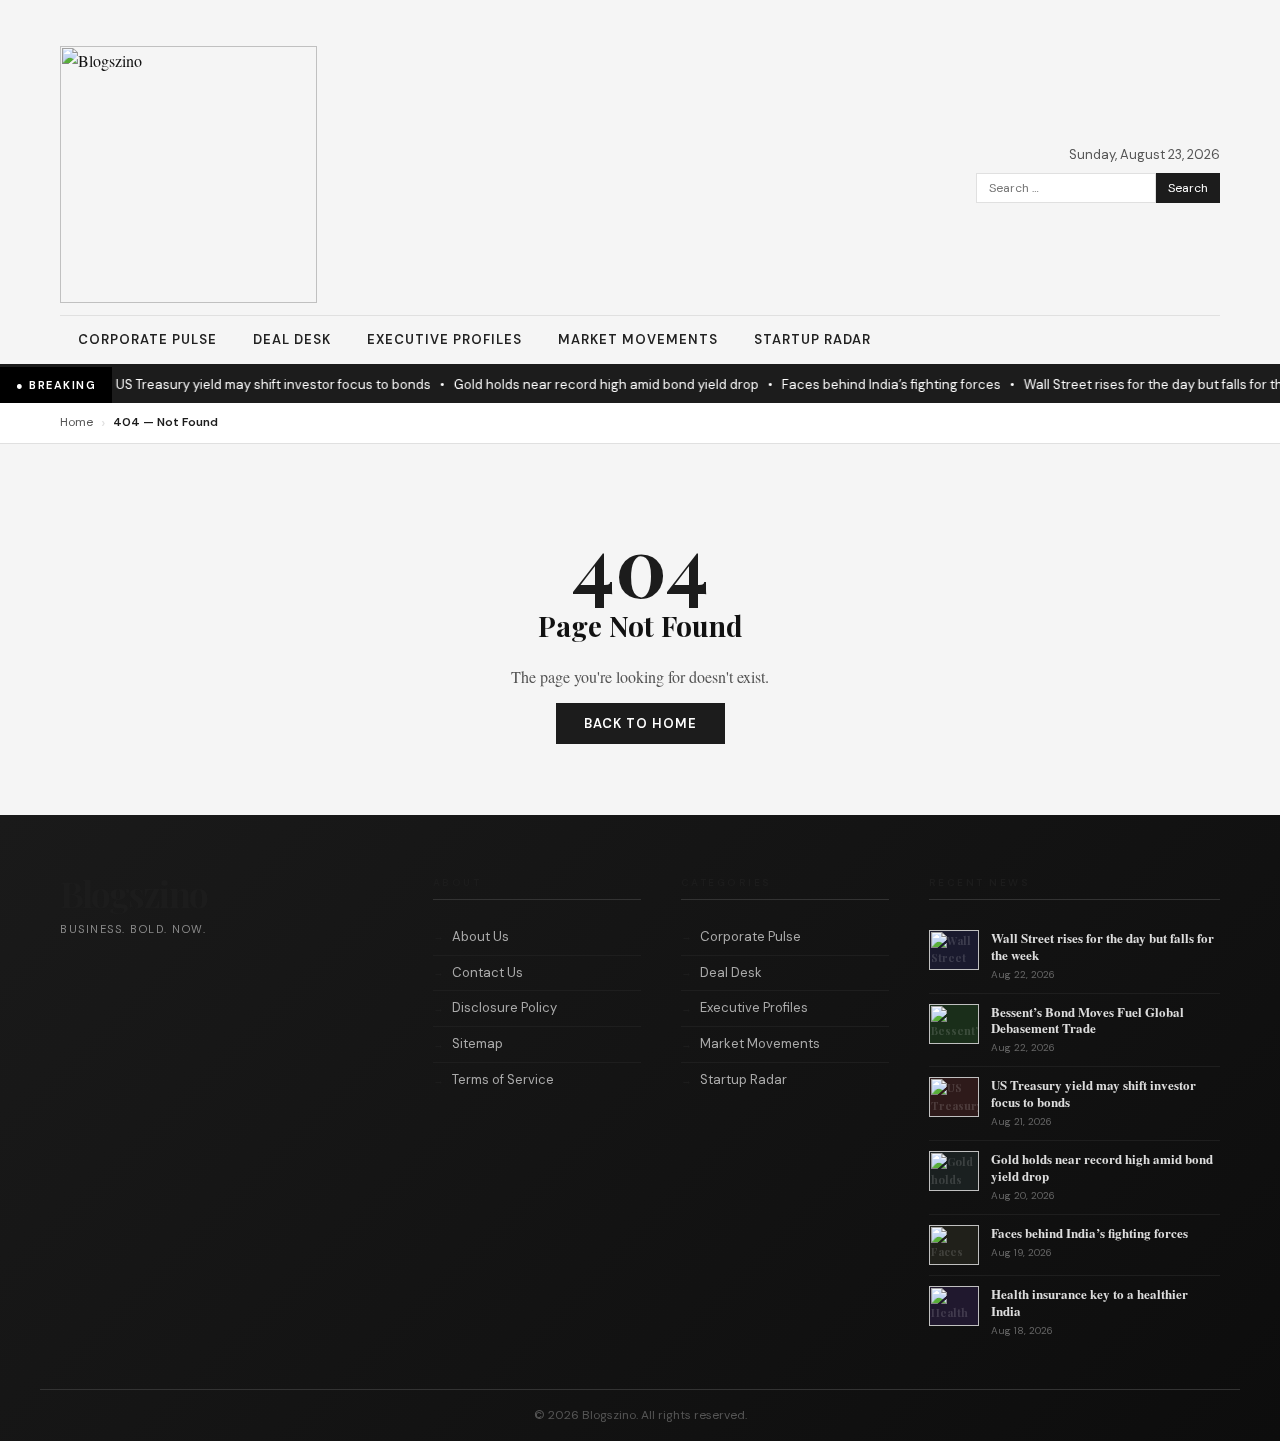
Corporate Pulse (147, 339)
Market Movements (638, 339)
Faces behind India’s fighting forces (879, 384)
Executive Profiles (444, 339)
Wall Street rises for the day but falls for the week (1102, 946)
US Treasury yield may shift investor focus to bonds (261, 384)
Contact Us (487, 972)
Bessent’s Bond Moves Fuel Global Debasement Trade (1087, 1020)
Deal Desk (292, 339)
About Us (480, 936)
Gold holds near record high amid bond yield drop (594, 384)
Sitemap (477, 1043)
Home (76, 422)
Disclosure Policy (504, 1007)
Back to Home (640, 723)
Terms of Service (503, 1079)
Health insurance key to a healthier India (1089, 1302)
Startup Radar (812, 339)
